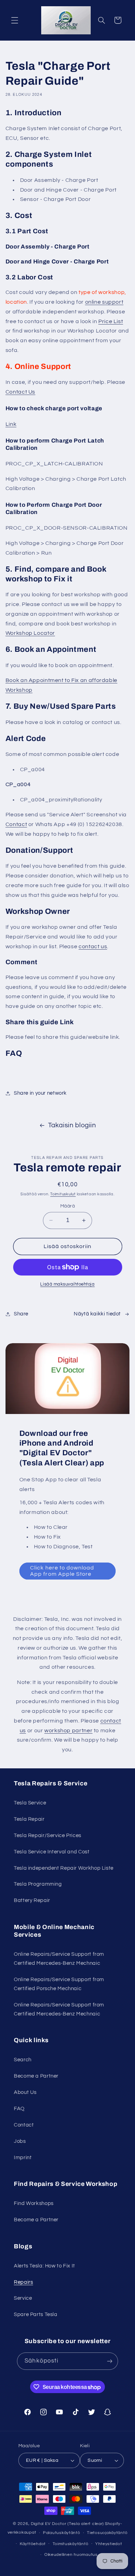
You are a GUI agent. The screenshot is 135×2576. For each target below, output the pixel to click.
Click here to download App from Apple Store (62, 1571)
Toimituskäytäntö (71, 2544)
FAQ (19, 2109)
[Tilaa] (109, 2361)
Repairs (23, 2282)
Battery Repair (32, 1900)
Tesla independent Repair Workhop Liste (64, 1868)
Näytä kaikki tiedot (97, 1314)
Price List (111, 321)
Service (23, 2298)
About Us (25, 2092)
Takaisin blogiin (72, 1125)
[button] (15, 20)
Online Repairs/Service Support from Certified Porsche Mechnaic (59, 1984)
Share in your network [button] (40, 1093)
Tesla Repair (29, 1819)
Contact (16, 824)
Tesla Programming (38, 1884)
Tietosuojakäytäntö (107, 2533)
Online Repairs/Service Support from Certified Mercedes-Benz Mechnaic (59, 1959)
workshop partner (68, 1731)
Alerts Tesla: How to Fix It (44, 2266)
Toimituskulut (63, 1194)
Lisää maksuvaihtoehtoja (67, 1284)
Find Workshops (34, 2203)
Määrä (67, 1206)
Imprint (23, 2158)
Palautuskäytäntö (62, 2533)
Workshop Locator (30, 633)
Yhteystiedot (109, 2544)
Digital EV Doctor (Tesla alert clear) (67, 2524)
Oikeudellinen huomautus (71, 2555)
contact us (93, 946)
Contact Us (20, 392)
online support (104, 302)
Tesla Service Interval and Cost (52, 1852)
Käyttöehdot (33, 2544)
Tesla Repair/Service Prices (48, 1836)
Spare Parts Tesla (36, 2314)
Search (23, 2060)
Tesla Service (30, 1803)
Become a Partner (36, 2076)
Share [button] (21, 1314)
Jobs (20, 2141)
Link (11, 424)
